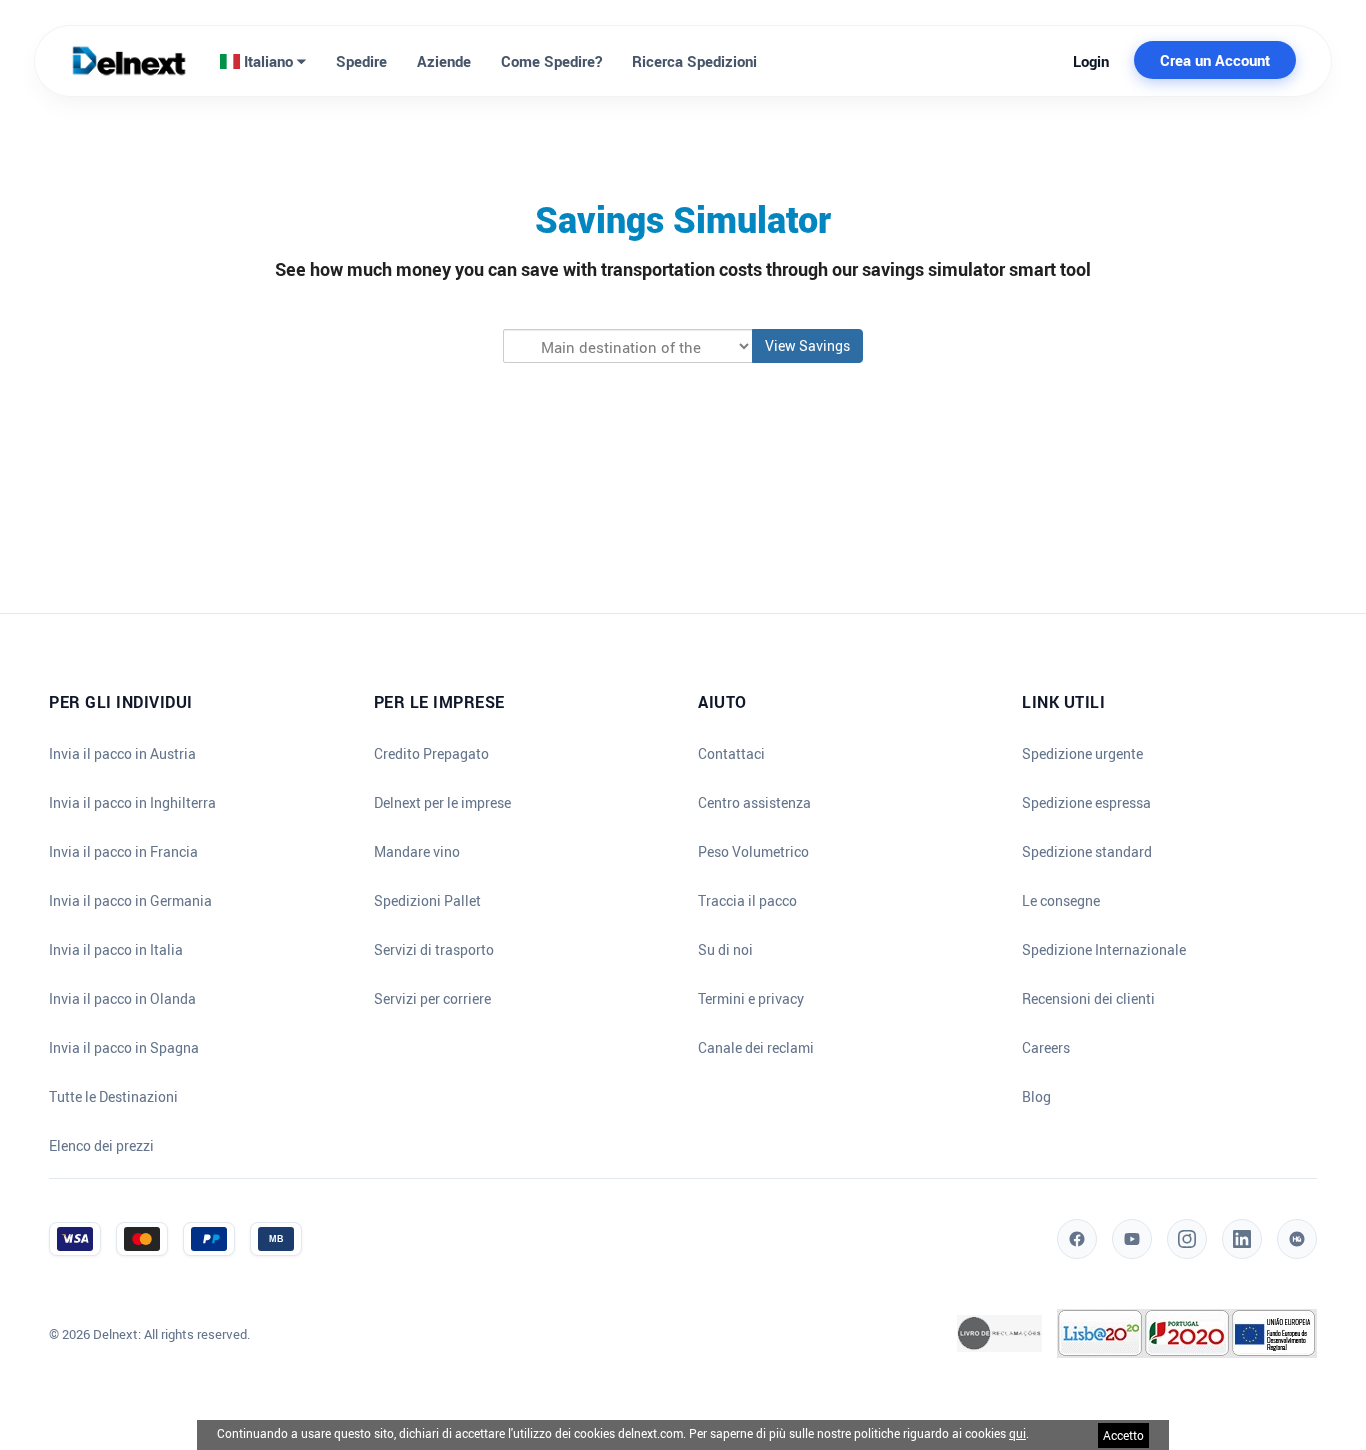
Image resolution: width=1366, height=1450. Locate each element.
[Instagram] (1187, 1239)
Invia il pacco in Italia (116, 950)
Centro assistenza (754, 803)
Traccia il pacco (747, 901)
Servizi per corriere (432, 999)
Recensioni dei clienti (1088, 999)
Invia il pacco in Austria (122, 754)
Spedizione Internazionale (1104, 950)
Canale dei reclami (756, 1048)
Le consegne (1061, 901)
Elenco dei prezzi (101, 1146)
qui (1017, 1433)
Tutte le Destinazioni (113, 1097)
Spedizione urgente (1082, 754)
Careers (1046, 1048)
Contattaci (731, 754)
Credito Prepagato (431, 754)
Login (1091, 61)
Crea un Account (1215, 60)
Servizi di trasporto (434, 950)
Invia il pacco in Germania (130, 901)
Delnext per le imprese (442, 803)
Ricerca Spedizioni (694, 61)
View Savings (807, 345)
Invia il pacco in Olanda (122, 999)
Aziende (444, 61)
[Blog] (1297, 1239)
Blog (1036, 1097)
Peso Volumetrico (753, 852)
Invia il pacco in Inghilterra (132, 803)
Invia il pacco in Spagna (124, 1048)
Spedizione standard (1087, 852)
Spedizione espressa (1086, 803)
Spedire (361, 61)
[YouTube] (1132, 1239)
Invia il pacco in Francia (123, 852)
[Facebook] (1077, 1239)
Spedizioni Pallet (427, 901)
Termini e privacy (751, 999)
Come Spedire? (551, 61)
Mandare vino (417, 852)
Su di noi (725, 950)
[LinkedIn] (1242, 1239)
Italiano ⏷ (273, 61)
